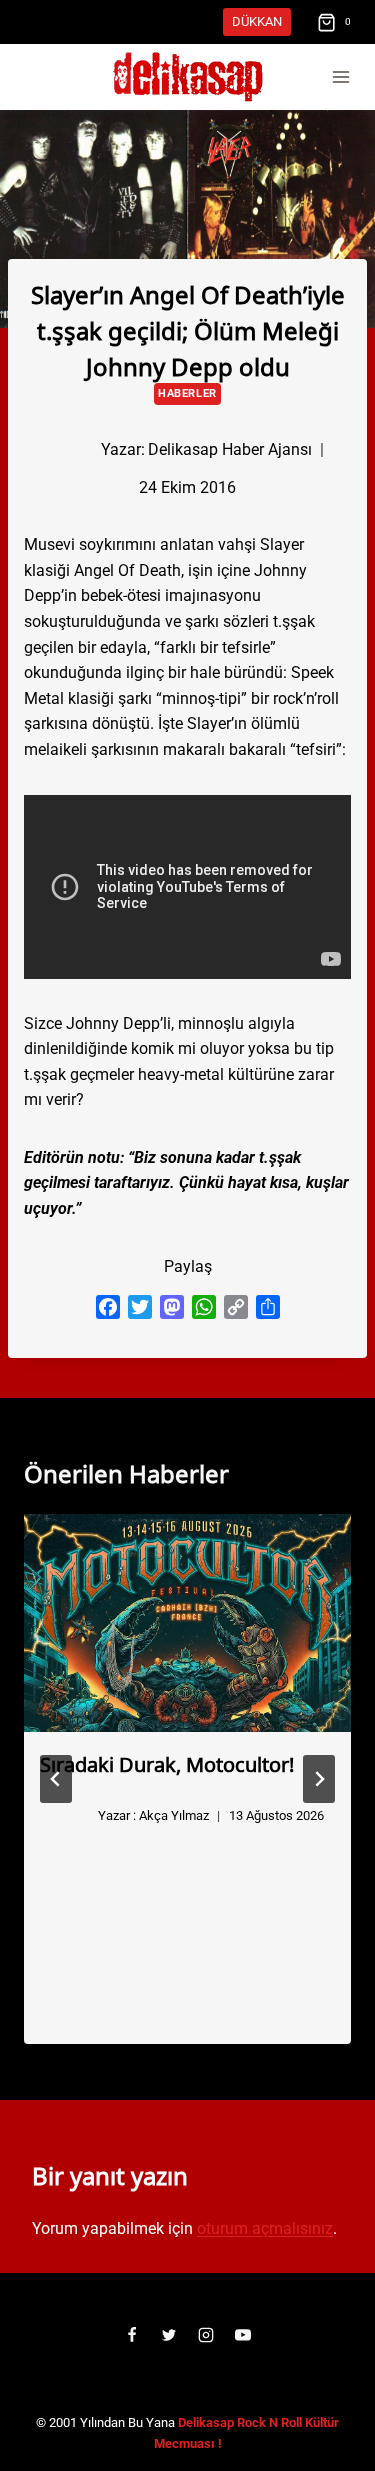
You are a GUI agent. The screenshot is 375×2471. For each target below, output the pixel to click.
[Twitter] (169, 2335)
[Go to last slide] (56, 1779)
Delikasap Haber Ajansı (230, 449)
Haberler (187, 393)
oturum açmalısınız (265, 2228)
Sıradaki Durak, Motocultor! (167, 1763)
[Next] (319, 1779)
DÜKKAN (257, 21)
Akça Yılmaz (174, 1815)
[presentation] (187, 1623)
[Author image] (68, 450)
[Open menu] (340, 77)
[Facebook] (132, 2335)
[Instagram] (206, 2335)
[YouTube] (243, 2335)
